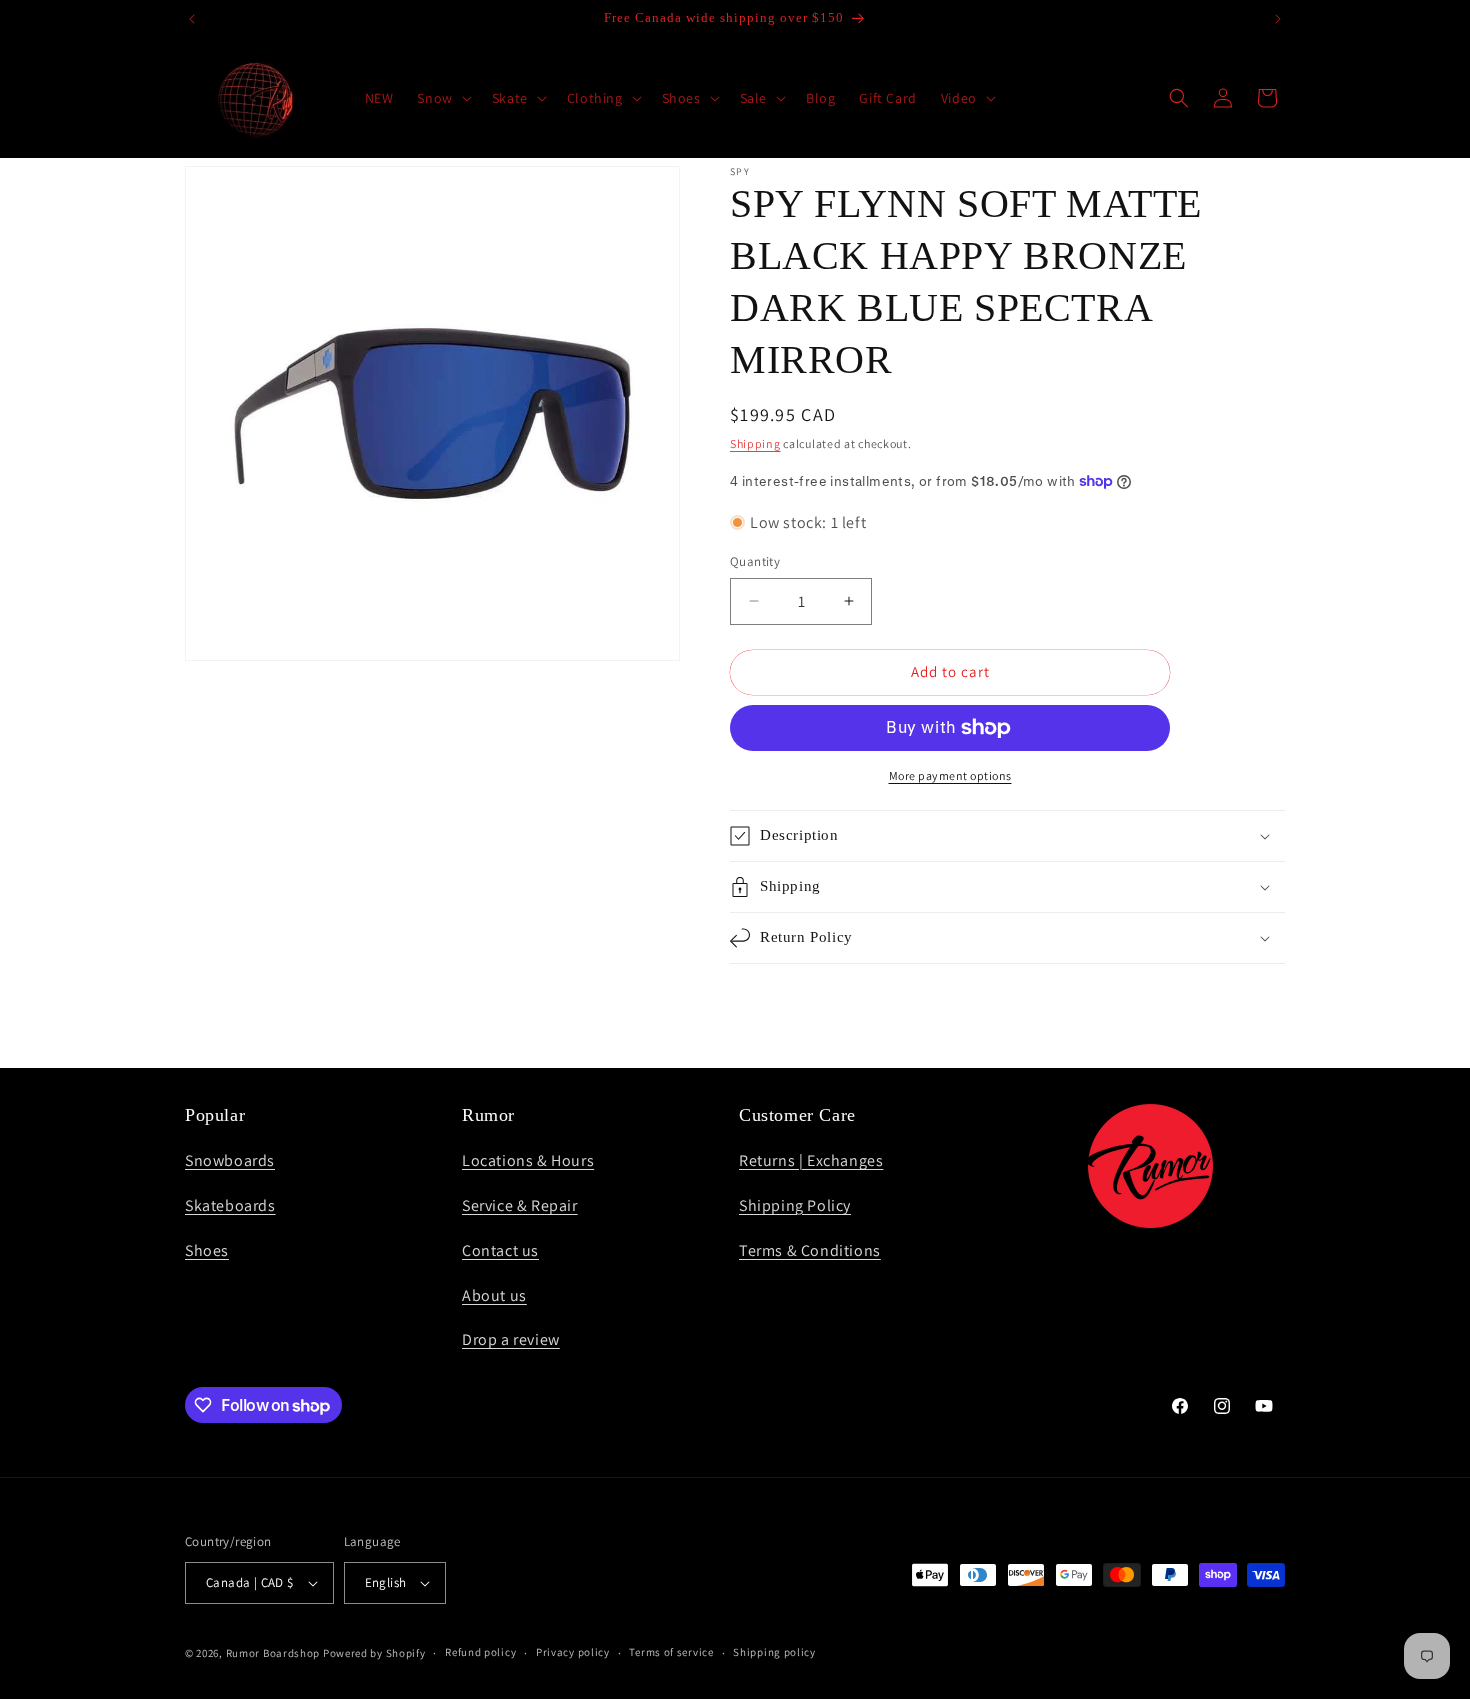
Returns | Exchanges (811, 1160)
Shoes (207, 1250)
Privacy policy (573, 1653)
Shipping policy (774, 1653)
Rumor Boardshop (273, 1653)
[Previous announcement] (192, 19)
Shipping (755, 443)
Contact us (500, 1250)
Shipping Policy (795, 1205)
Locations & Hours (528, 1160)
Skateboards (230, 1205)
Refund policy (480, 1653)
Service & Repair (520, 1205)
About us (494, 1295)
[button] (442, 98)
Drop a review (511, 1339)
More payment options (950, 775)
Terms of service (671, 1653)
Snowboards (230, 1160)
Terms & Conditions (810, 1250)
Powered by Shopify (374, 1653)
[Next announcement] (1278, 19)
